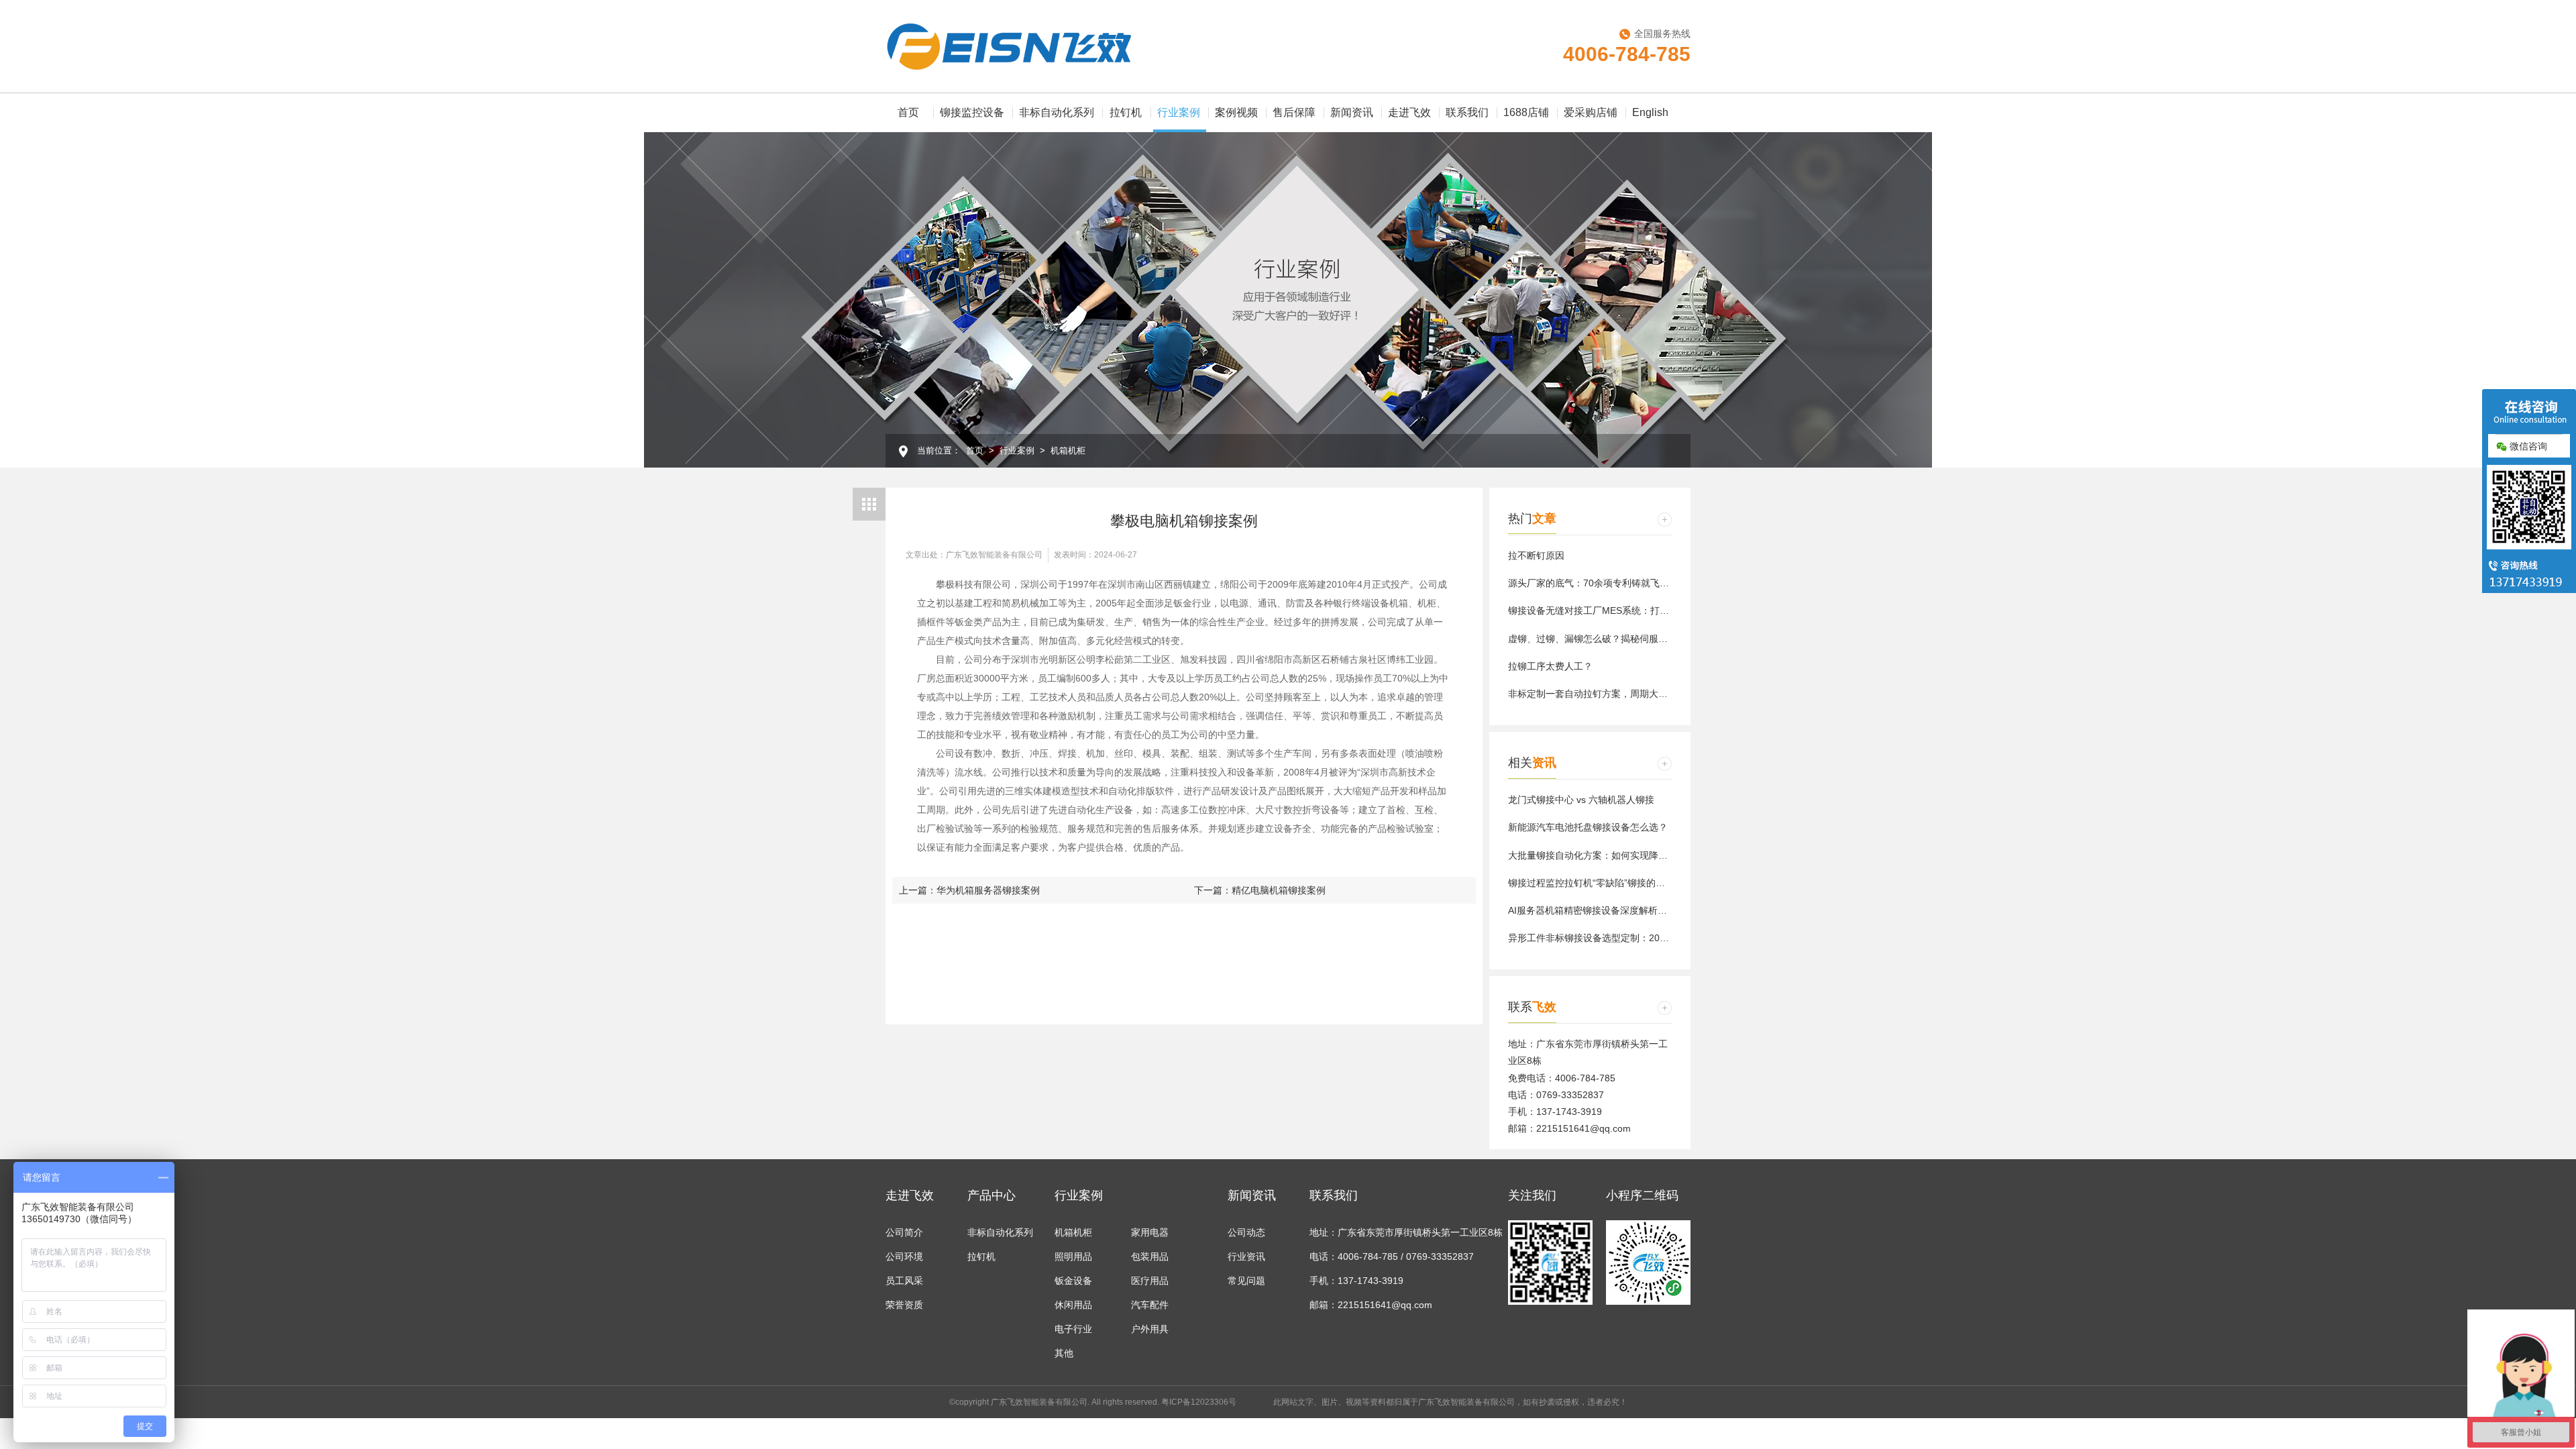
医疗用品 (1150, 1281)
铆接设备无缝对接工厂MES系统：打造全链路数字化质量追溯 (1635, 610)
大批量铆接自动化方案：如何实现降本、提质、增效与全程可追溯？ (1649, 855)
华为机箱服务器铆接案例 (988, 890)
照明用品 (1073, 1256)
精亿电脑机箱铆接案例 (1279, 890)
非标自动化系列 (1057, 112)
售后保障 (1294, 112)
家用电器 (1150, 1232)
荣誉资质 (904, 1305)
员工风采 (904, 1281)
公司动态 (1246, 1232)
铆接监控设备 (972, 112)
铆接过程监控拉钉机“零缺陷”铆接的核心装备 (1601, 883)
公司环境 (904, 1256)
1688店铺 (1526, 112)
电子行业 (1073, 1329)
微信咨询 (2527, 446)
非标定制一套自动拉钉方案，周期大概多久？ (1602, 694)
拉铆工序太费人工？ (1550, 666)
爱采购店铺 (1591, 112)
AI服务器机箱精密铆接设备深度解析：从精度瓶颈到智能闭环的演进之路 (1658, 910)
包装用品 (1150, 1256)
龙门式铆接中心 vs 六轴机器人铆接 (1581, 800)
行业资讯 (1246, 1256)
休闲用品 (1073, 1305)
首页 (908, 112)
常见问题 (1246, 1281)
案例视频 (1236, 112)
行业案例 (1179, 112)
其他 (1064, 1353)
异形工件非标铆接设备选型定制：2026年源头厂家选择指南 (1631, 938)
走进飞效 (1409, 112)
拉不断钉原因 (1536, 555)
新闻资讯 (1352, 112)
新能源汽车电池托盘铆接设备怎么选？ (1588, 827)
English (1650, 112)
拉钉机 (1126, 112)
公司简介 (904, 1232)
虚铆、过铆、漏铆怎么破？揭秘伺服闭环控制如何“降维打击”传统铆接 (1652, 639)
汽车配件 (1150, 1305)
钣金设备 (1073, 1281)
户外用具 (1150, 1329)
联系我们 (1467, 112)
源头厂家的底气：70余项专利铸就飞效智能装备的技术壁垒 (1631, 583)
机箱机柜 (1068, 450)
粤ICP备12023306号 (1199, 1402)
